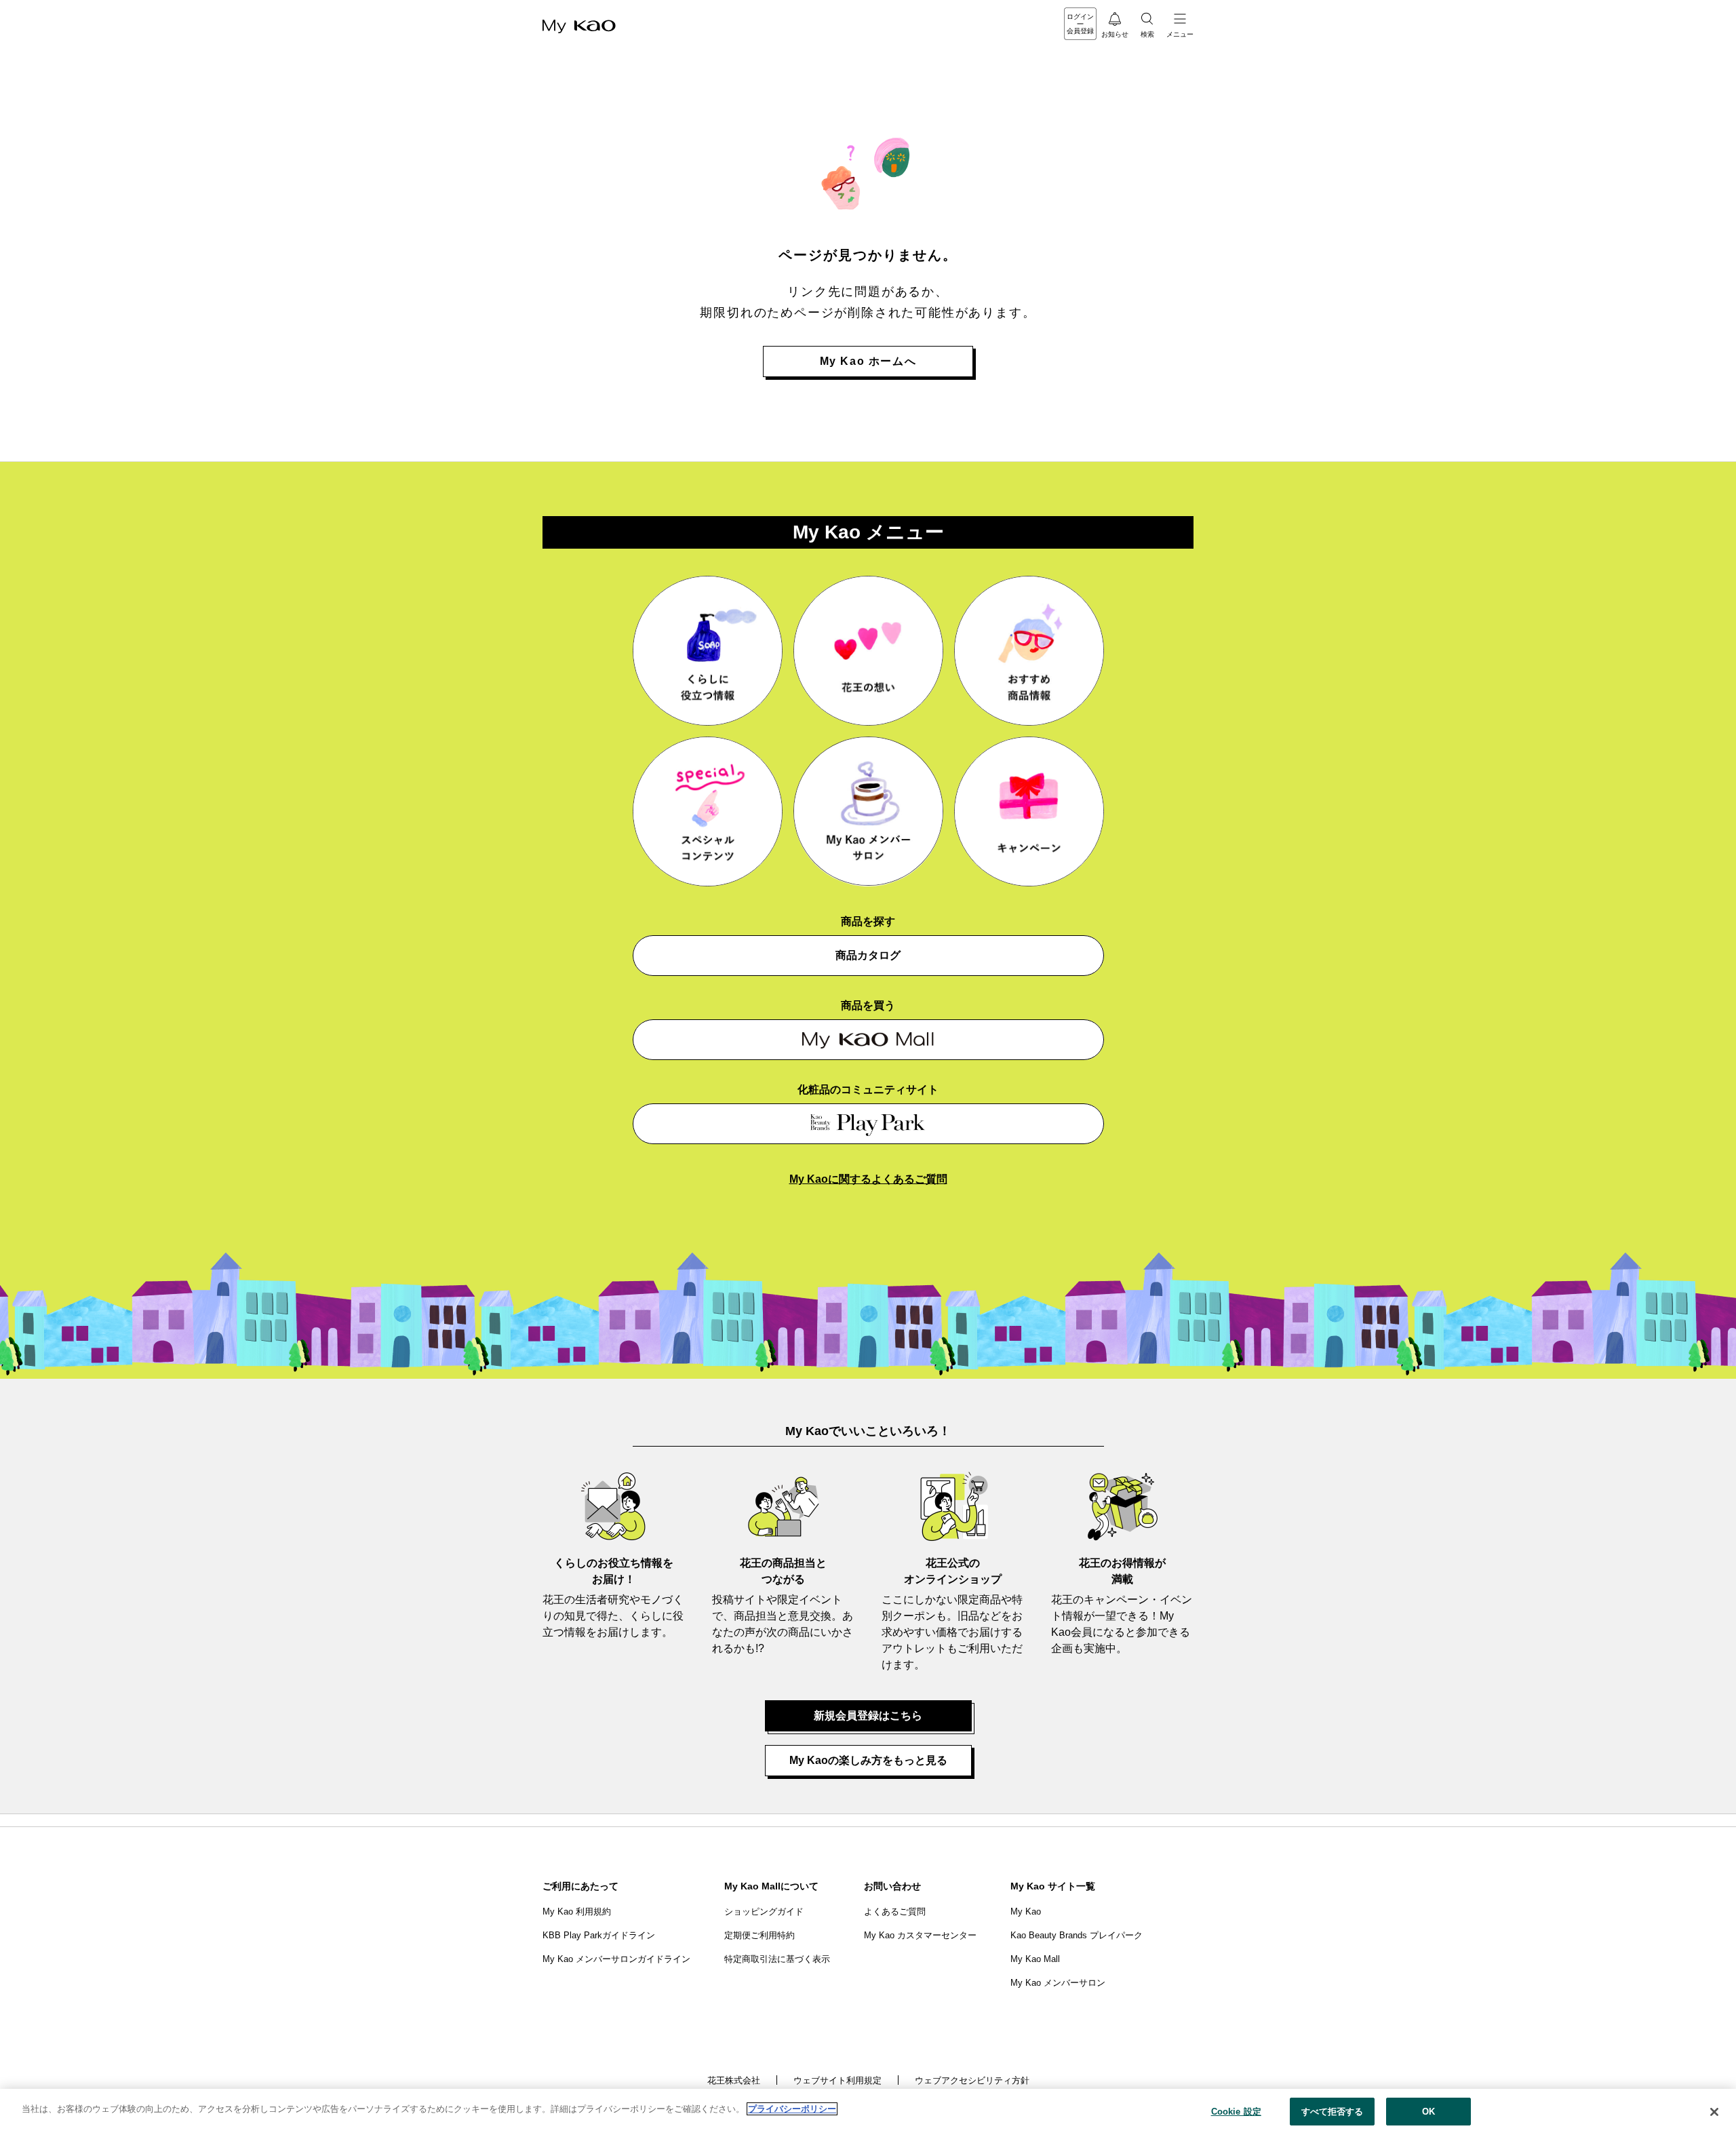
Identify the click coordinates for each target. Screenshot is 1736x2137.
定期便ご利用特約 (759, 1935)
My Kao (1026, 1911)
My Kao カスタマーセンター (920, 1935)
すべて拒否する (1333, 2112)
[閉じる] (1714, 2112)
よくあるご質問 (895, 1911)
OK (1428, 2112)
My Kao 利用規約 (577, 1911)
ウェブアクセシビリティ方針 (972, 2080)
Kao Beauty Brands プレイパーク (1077, 1935)
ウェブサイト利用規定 (837, 2080)
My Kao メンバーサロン (1058, 1983)
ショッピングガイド (764, 1911)
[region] (868, 2113)
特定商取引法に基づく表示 (777, 1959)
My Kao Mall (1035, 1959)
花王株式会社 (734, 2080)
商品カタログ (868, 955)
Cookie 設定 (1236, 2112)
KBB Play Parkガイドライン (599, 1935)
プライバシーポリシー (792, 2109)
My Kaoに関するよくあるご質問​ (868, 1179)
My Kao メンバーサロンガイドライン (616, 1959)
